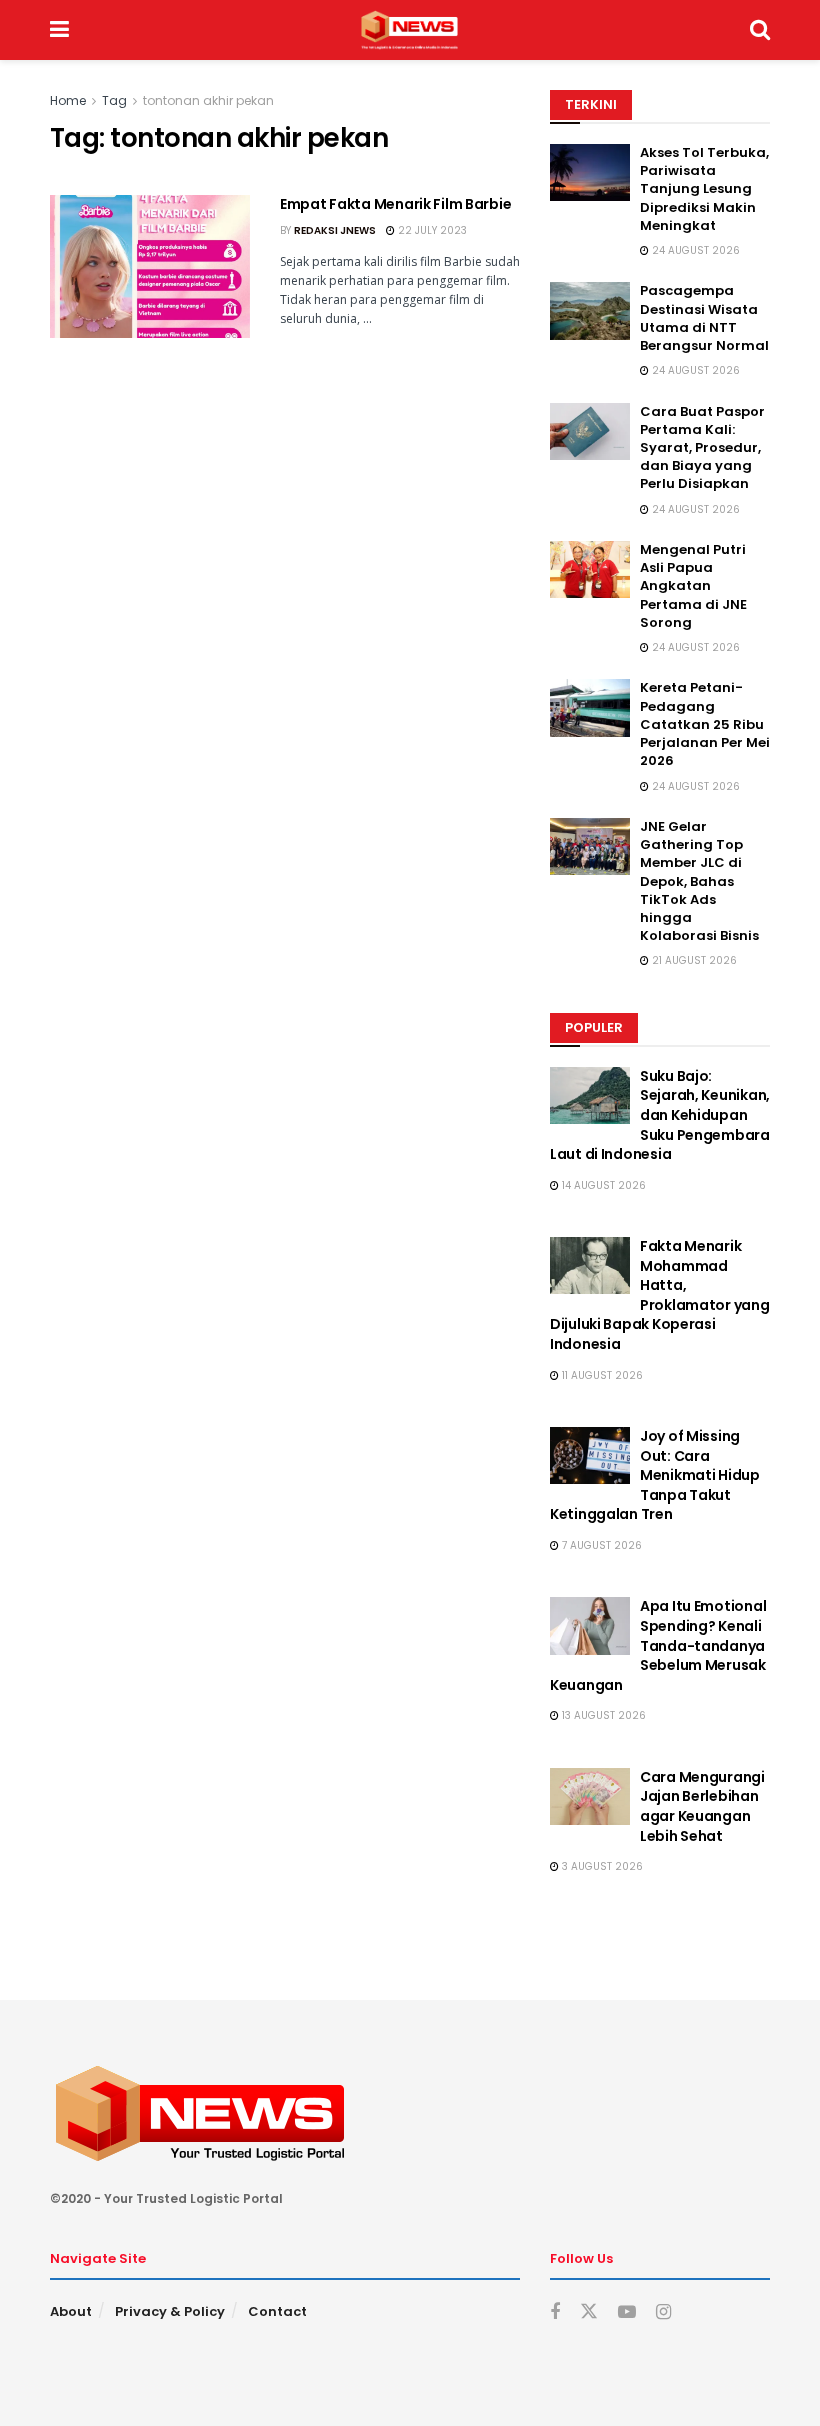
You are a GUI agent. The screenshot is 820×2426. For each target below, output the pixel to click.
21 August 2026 (693, 960)
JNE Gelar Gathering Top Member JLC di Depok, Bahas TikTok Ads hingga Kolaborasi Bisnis (699, 881)
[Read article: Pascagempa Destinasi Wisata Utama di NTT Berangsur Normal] (590, 310)
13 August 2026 (602, 1715)
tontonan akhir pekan (208, 100)
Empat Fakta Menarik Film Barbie (395, 204)
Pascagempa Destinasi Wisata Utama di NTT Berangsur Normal (704, 318)
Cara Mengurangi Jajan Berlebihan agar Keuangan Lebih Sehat (702, 1806)
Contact (277, 2311)
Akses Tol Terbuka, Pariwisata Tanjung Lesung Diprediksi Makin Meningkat (704, 189)
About (71, 2311)
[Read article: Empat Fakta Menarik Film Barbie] (150, 266)
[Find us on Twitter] (589, 2312)
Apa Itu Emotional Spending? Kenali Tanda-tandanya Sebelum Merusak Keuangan (658, 1645)
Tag (114, 100)
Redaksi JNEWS (335, 230)
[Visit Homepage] (409, 30)
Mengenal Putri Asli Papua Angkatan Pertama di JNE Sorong (693, 586)
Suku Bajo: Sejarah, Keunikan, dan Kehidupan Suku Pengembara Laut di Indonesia (660, 1115)
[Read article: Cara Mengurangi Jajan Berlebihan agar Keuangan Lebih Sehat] (590, 1796)
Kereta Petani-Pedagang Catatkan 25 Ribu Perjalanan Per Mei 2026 (705, 724)
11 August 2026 (601, 1375)
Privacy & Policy (170, 2311)
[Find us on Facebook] (555, 2312)
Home (68, 100)
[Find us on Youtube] (627, 2312)
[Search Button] (760, 30)
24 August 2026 (694, 250)
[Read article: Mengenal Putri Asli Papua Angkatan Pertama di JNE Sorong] (590, 569)
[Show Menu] (59, 30)
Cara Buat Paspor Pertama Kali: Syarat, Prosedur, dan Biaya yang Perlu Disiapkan (702, 448)
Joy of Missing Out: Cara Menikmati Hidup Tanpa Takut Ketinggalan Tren (655, 1475)
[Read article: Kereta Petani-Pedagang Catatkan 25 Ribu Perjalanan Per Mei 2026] (590, 707)
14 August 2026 (602, 1185)
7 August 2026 (600, 1545)
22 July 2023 (431, 230)
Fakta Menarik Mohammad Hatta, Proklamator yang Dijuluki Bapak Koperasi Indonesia (660, 1295)
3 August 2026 (601, 1866)
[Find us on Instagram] (663, 2312)
